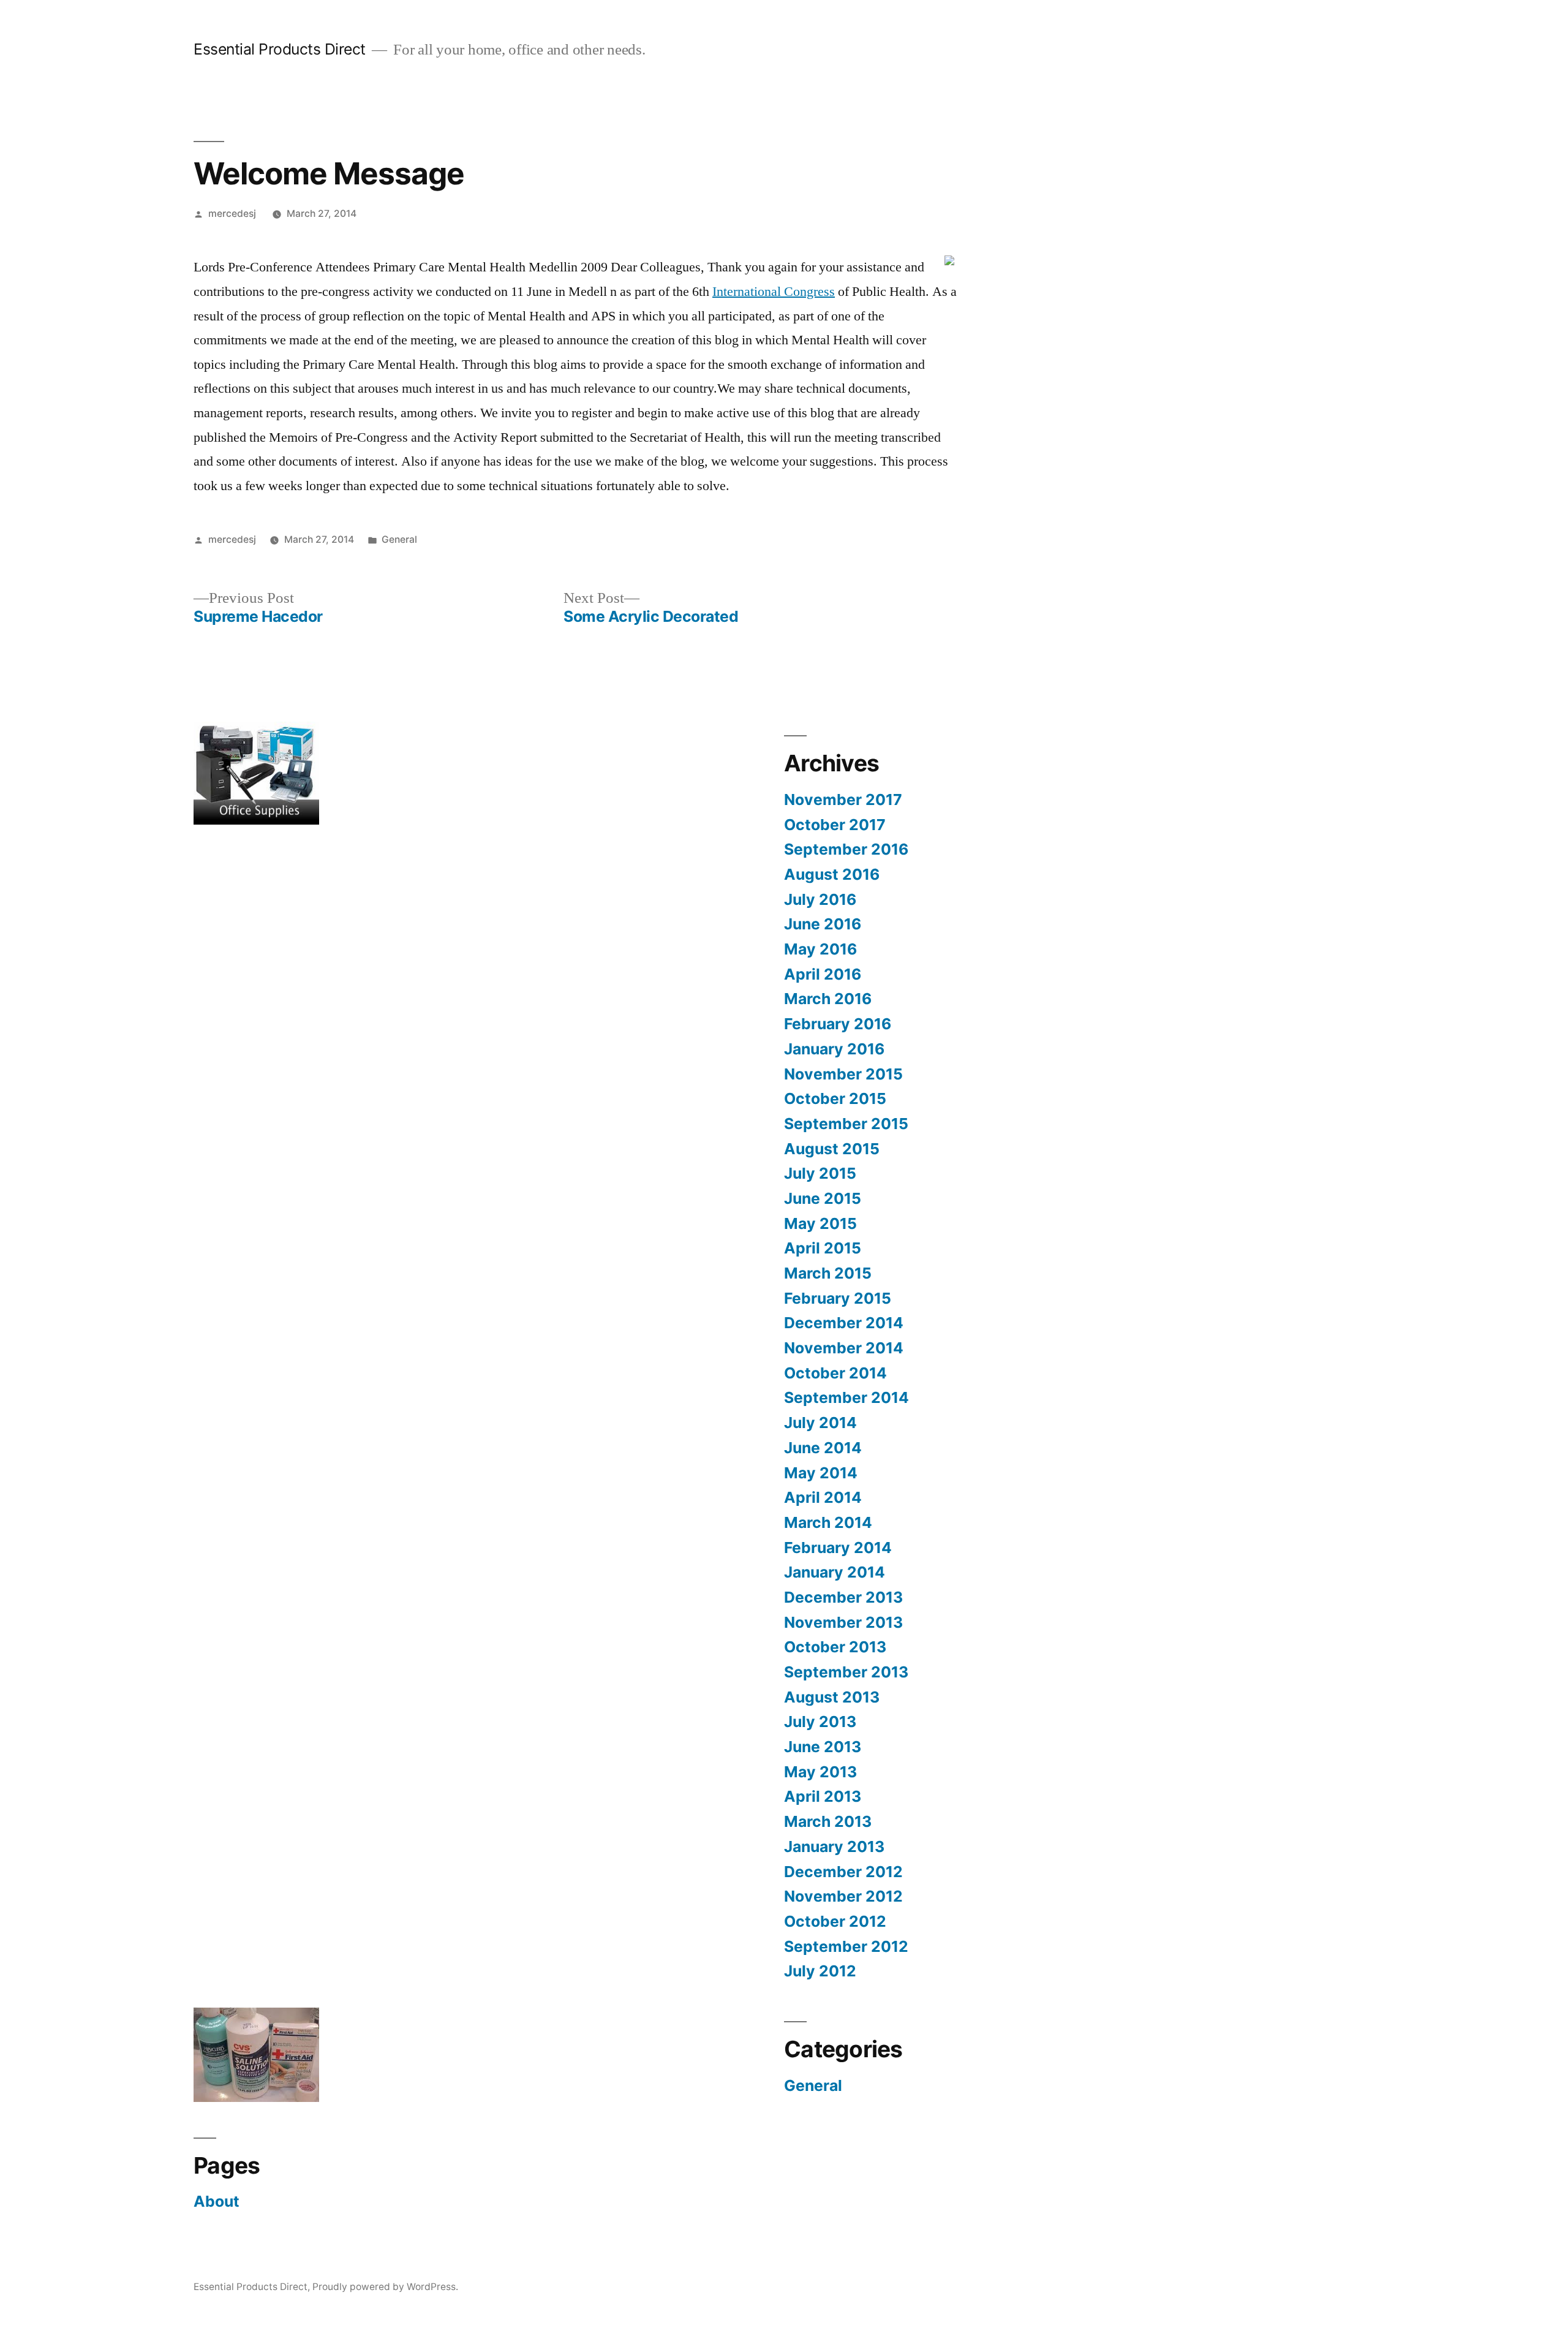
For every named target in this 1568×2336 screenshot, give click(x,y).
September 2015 (846, 1124)
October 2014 (835, 1373)
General (399, 539)
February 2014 (838, 1548)
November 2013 (843, 1622)
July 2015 (820, 1173)
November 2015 (843, 1074)
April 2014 (823, 1497)
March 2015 (828, 1273)
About (217, 2201)
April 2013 (823, 1796)
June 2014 (823, 1448)
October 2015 (835, 1098)
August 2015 (832, 1149)
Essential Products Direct (280, 49)
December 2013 (843, 1597)
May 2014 (821, 1473)
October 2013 (835, 1647)
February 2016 (838, 1024)
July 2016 (820, 899)
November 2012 (843, 1896)
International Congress (774, 292)
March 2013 (828, 1821)
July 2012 (820, 1971)
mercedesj (232, 214)
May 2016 (820, 949)
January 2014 (835, 1572)
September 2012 (846, 1946)
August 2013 (832, 1697)
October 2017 (835, 825)
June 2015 (823, 1198)
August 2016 (832, 874)
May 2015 (820, 1223)
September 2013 (846, 1672)
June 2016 (823, 924)
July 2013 (820, 1722)
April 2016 (823, 974)
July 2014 (820, 1423)
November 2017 (843, 799)
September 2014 (846, 1397)
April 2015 (823, 1248)
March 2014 (828, 1522)
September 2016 (846, 849)
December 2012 (843, 1872)
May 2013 (820, 1772)
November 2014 (844, 1348)
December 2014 (844, 1323)
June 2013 (823, 1747)
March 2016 (828, 999)
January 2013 (834, 1846)
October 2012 (835, 1921)
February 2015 (838, 1298)
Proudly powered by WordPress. (385, 2287)
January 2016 (834, 1049)
